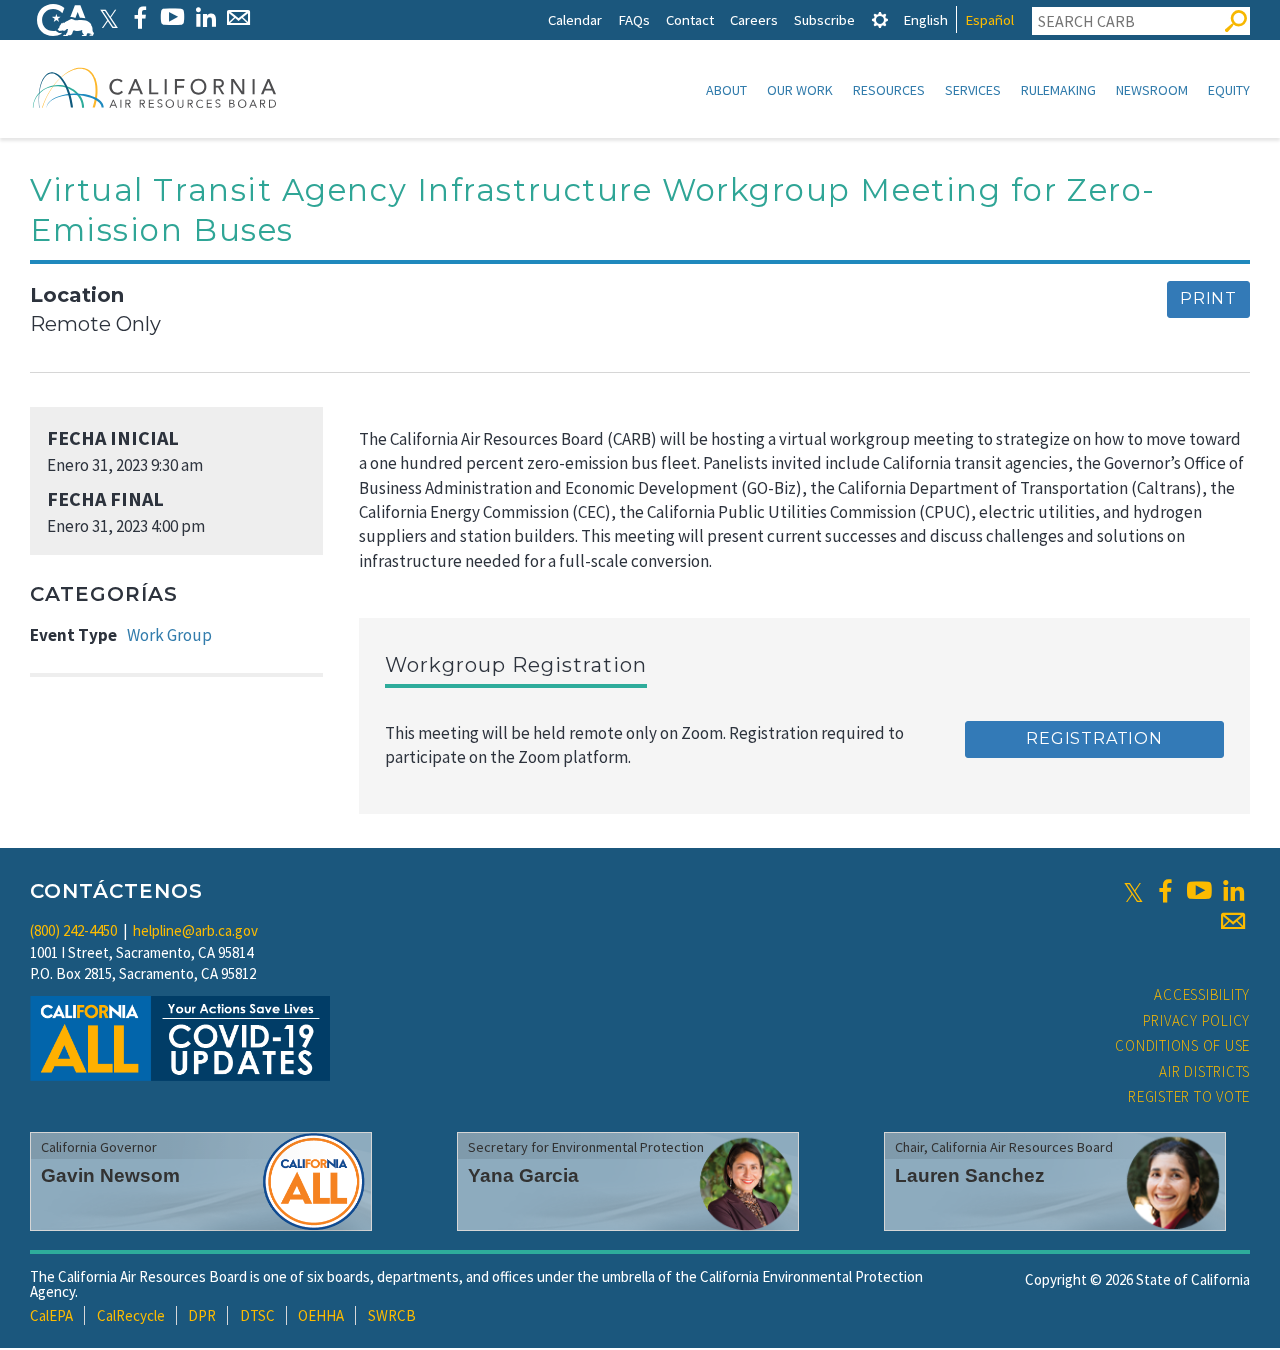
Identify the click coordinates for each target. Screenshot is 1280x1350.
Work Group (169, 635)
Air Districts (1204, 1071)
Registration (1094, 738)
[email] (1233, 921)
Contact (690, 19)
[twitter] (1133, 891)
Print (1208, 298)
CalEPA (51, 1315)
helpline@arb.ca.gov (195, 930)
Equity (1229, 90)
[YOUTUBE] (172, 17)
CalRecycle (131, 1315)
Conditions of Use (1182, 1045)
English (925, 19)
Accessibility (1202, 994)
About (726, 90)
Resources (889, 90)
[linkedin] (1233, 891)
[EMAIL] (238, 17)
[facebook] (1165, 891)
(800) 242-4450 (73, 930)
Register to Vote (1189, 1096)
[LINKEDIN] (205, 17)
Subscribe (824, 19)
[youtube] (1199, 891)
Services (973, 90)
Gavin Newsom (110, 1175)
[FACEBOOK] (139, 17)
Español (989, 19)
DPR (202, 1315)
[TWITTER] (109, 17)
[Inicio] (155, 87)
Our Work (800, 90)
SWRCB (392, 1315)
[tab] (880, 19)
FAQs (634, 19)
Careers (754, 19)
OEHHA (321, 1315)
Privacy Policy (1197, 1020)
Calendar (575, 19)
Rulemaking (1058, 90)
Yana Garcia (523, 1175)
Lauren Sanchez (970, 1175)
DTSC (257, 1315)
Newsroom (1152, 90)
